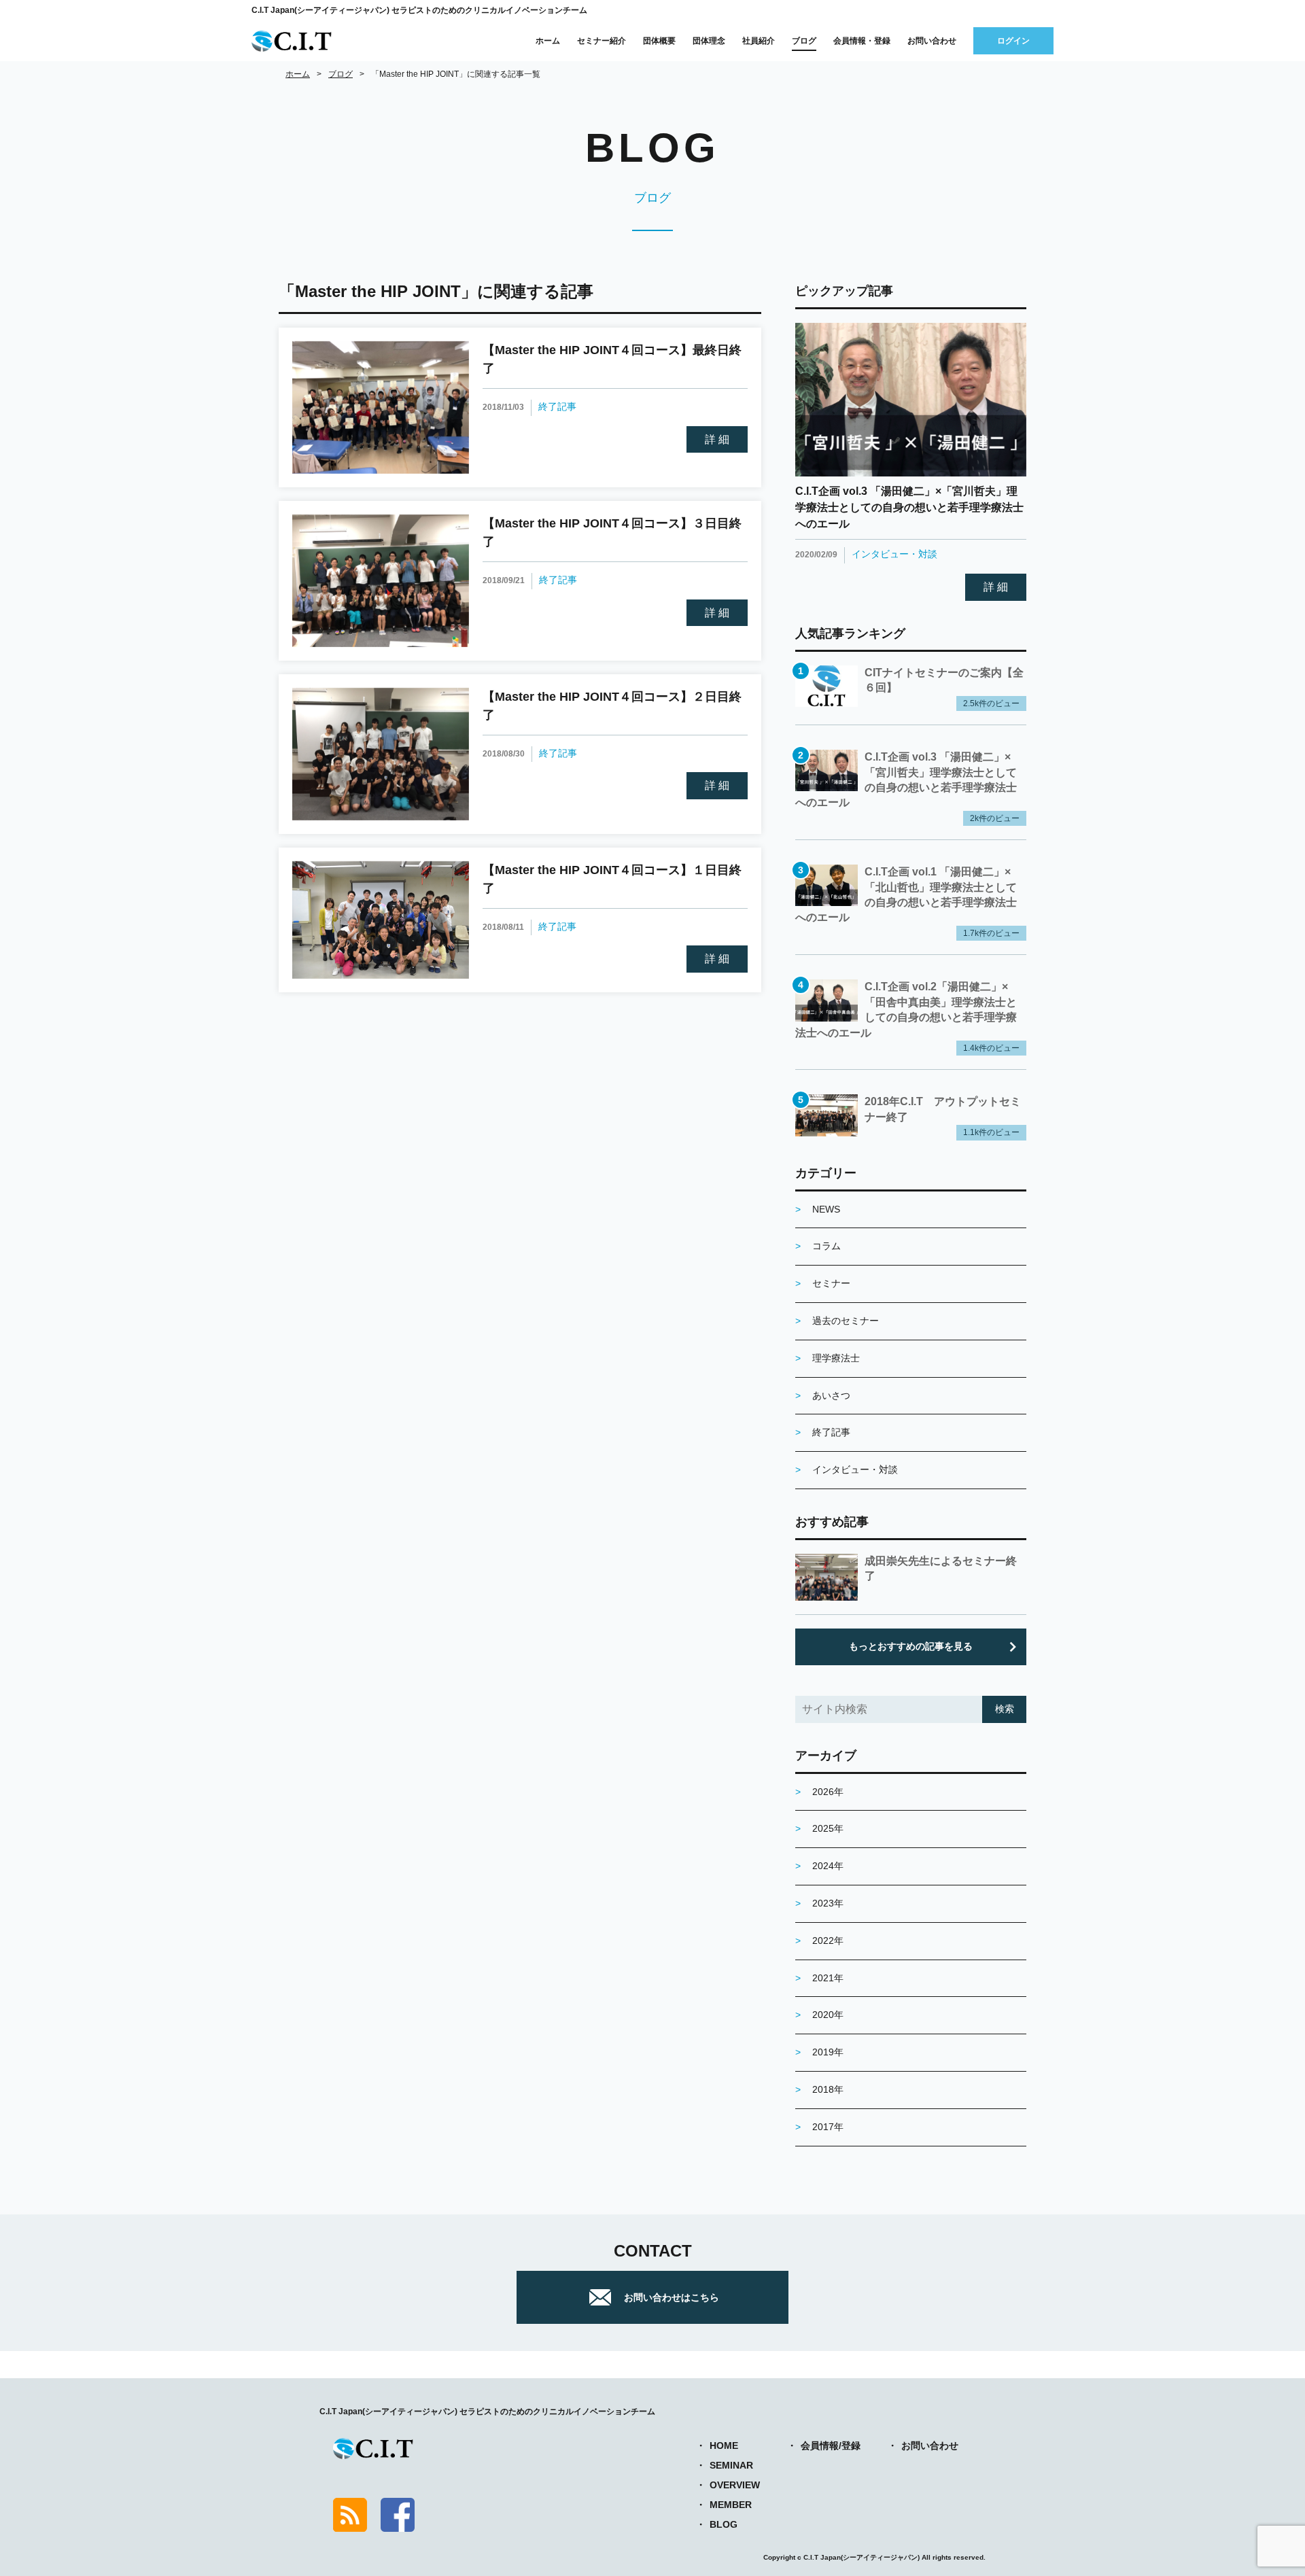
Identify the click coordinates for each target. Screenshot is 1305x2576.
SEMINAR (731, 2465)
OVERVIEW (735, 2485)
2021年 (828, 1978)
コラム (826, 1246)
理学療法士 (836, 1358)
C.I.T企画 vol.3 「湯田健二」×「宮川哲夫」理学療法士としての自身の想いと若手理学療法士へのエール (909, 507)
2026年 (828, 1792)
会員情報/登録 (831, 2446)
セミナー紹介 (602, 41)
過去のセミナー (846, 1321)
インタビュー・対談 (894, 554)
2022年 (828, 1940)
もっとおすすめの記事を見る (911, 1646)
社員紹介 (759, 41)
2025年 (828, 1828)
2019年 (828, 2052)
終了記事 (557, 406)
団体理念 (709, 41)
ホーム (548, 41)
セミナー (831, 1283)
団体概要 (659, 41)
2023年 (828, 1903)
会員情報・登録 (862, 41)
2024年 (828, 1866)
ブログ (804, 41)
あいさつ (831, 1395)
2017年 (828, 2127)
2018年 (828, 2089)
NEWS (826, 1209)
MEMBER (731, 2505)
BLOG (724, 2524)
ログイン (1013, 41)
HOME (724, 2446)
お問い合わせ (932, 41)
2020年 (828, 2015)
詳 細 (717, 439)
